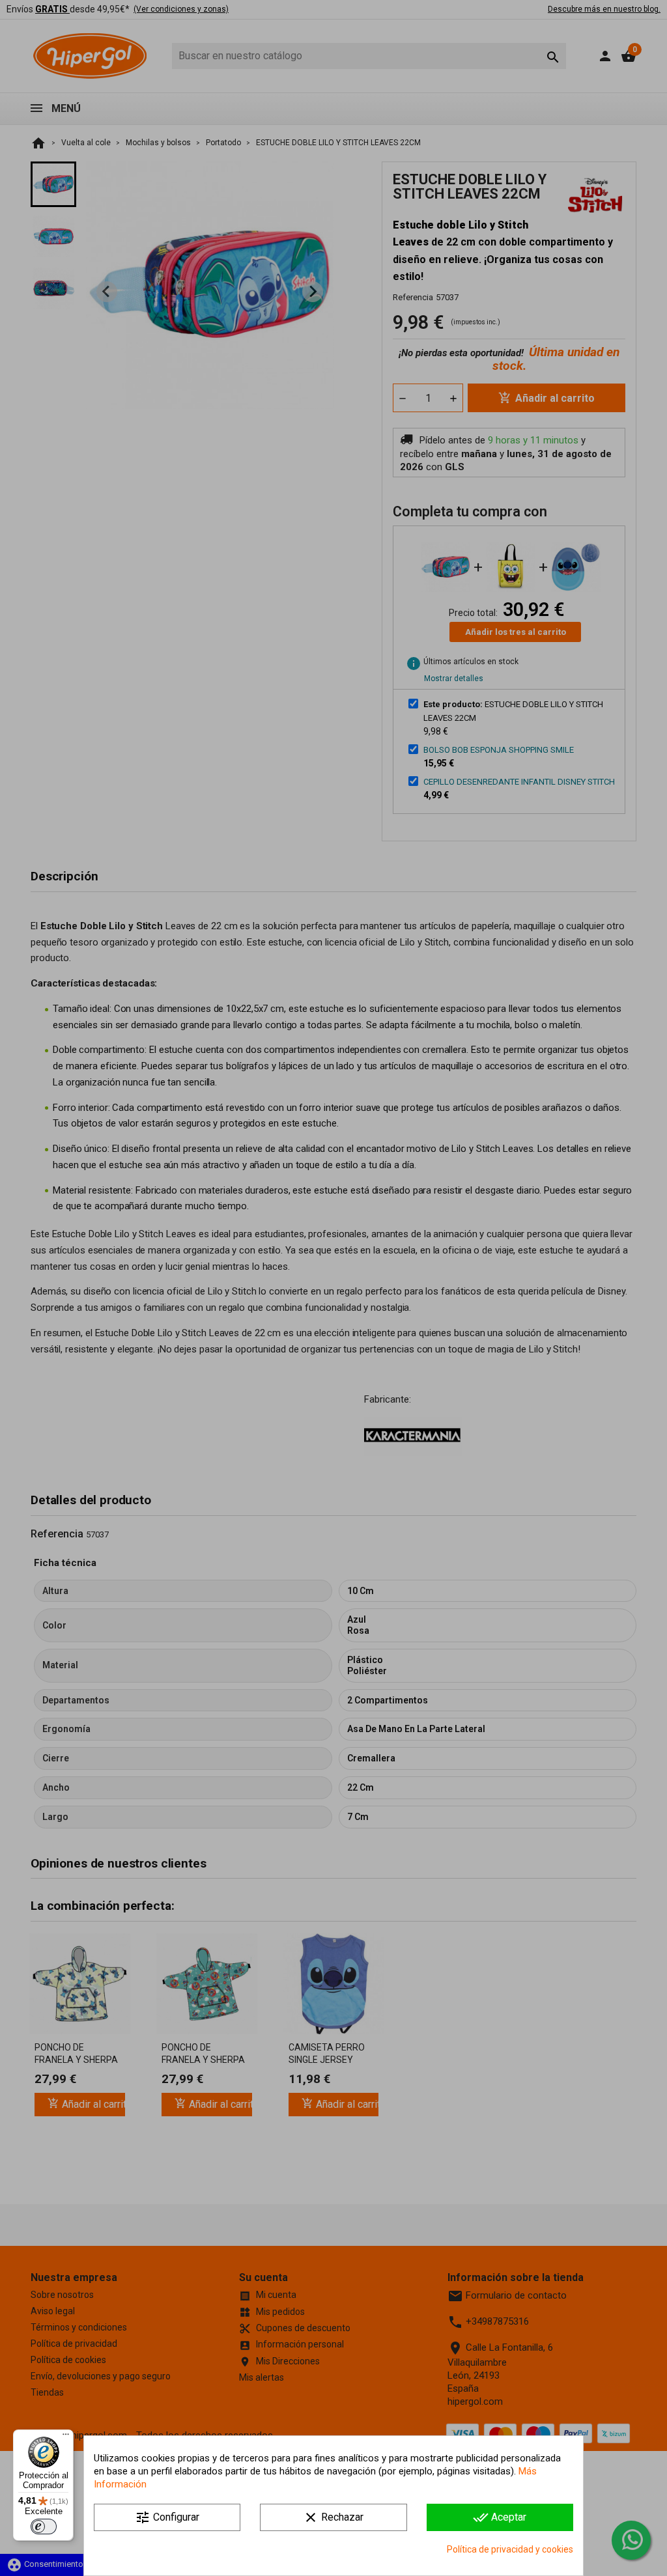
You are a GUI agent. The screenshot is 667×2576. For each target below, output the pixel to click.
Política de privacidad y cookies (510, 2549)
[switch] (44, 2527)
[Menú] (66, 2437)
